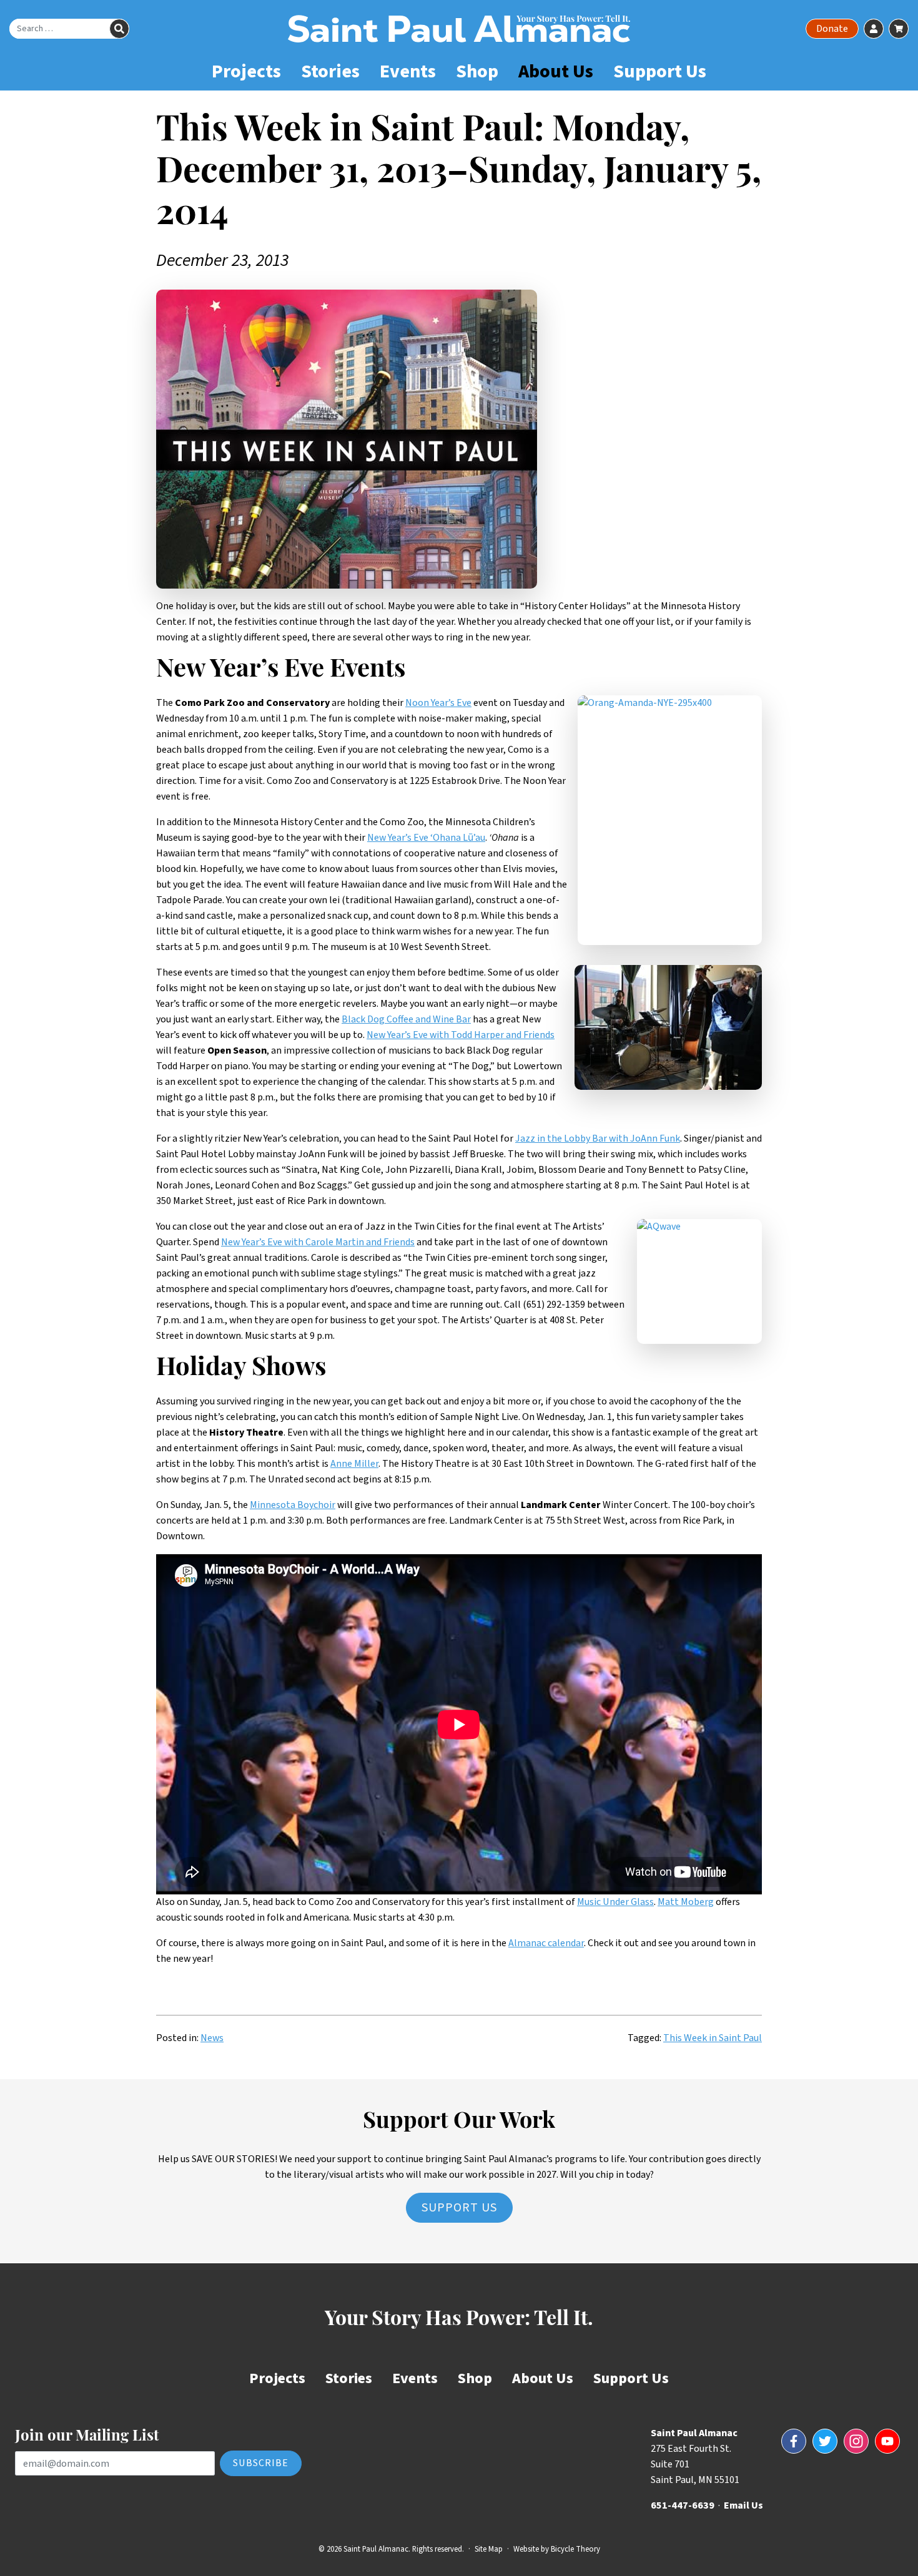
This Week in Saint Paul (713, 2038)
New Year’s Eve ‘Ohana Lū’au (426, 838)
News (212, 2038)
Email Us (743, 2505)
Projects (246, 71)
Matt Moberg (686, 1902)
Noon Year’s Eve (438, 703)
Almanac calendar (546, 1943)
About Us (556, 71)
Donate (832, 29)
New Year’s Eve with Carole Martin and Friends (318, 1242)
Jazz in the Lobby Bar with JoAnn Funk (598, 1139)
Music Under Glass (615, 1902)
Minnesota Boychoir (293, 1505)
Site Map (489, 2549)
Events (408, 71)
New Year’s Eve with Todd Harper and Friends (461, 1035)
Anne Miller (354, 1464)
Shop (477, 71)
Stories (330, 71)
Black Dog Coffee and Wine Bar (406, 1019)
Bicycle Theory (575, 2549)
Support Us (660, 71)
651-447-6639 (683, 2505)
